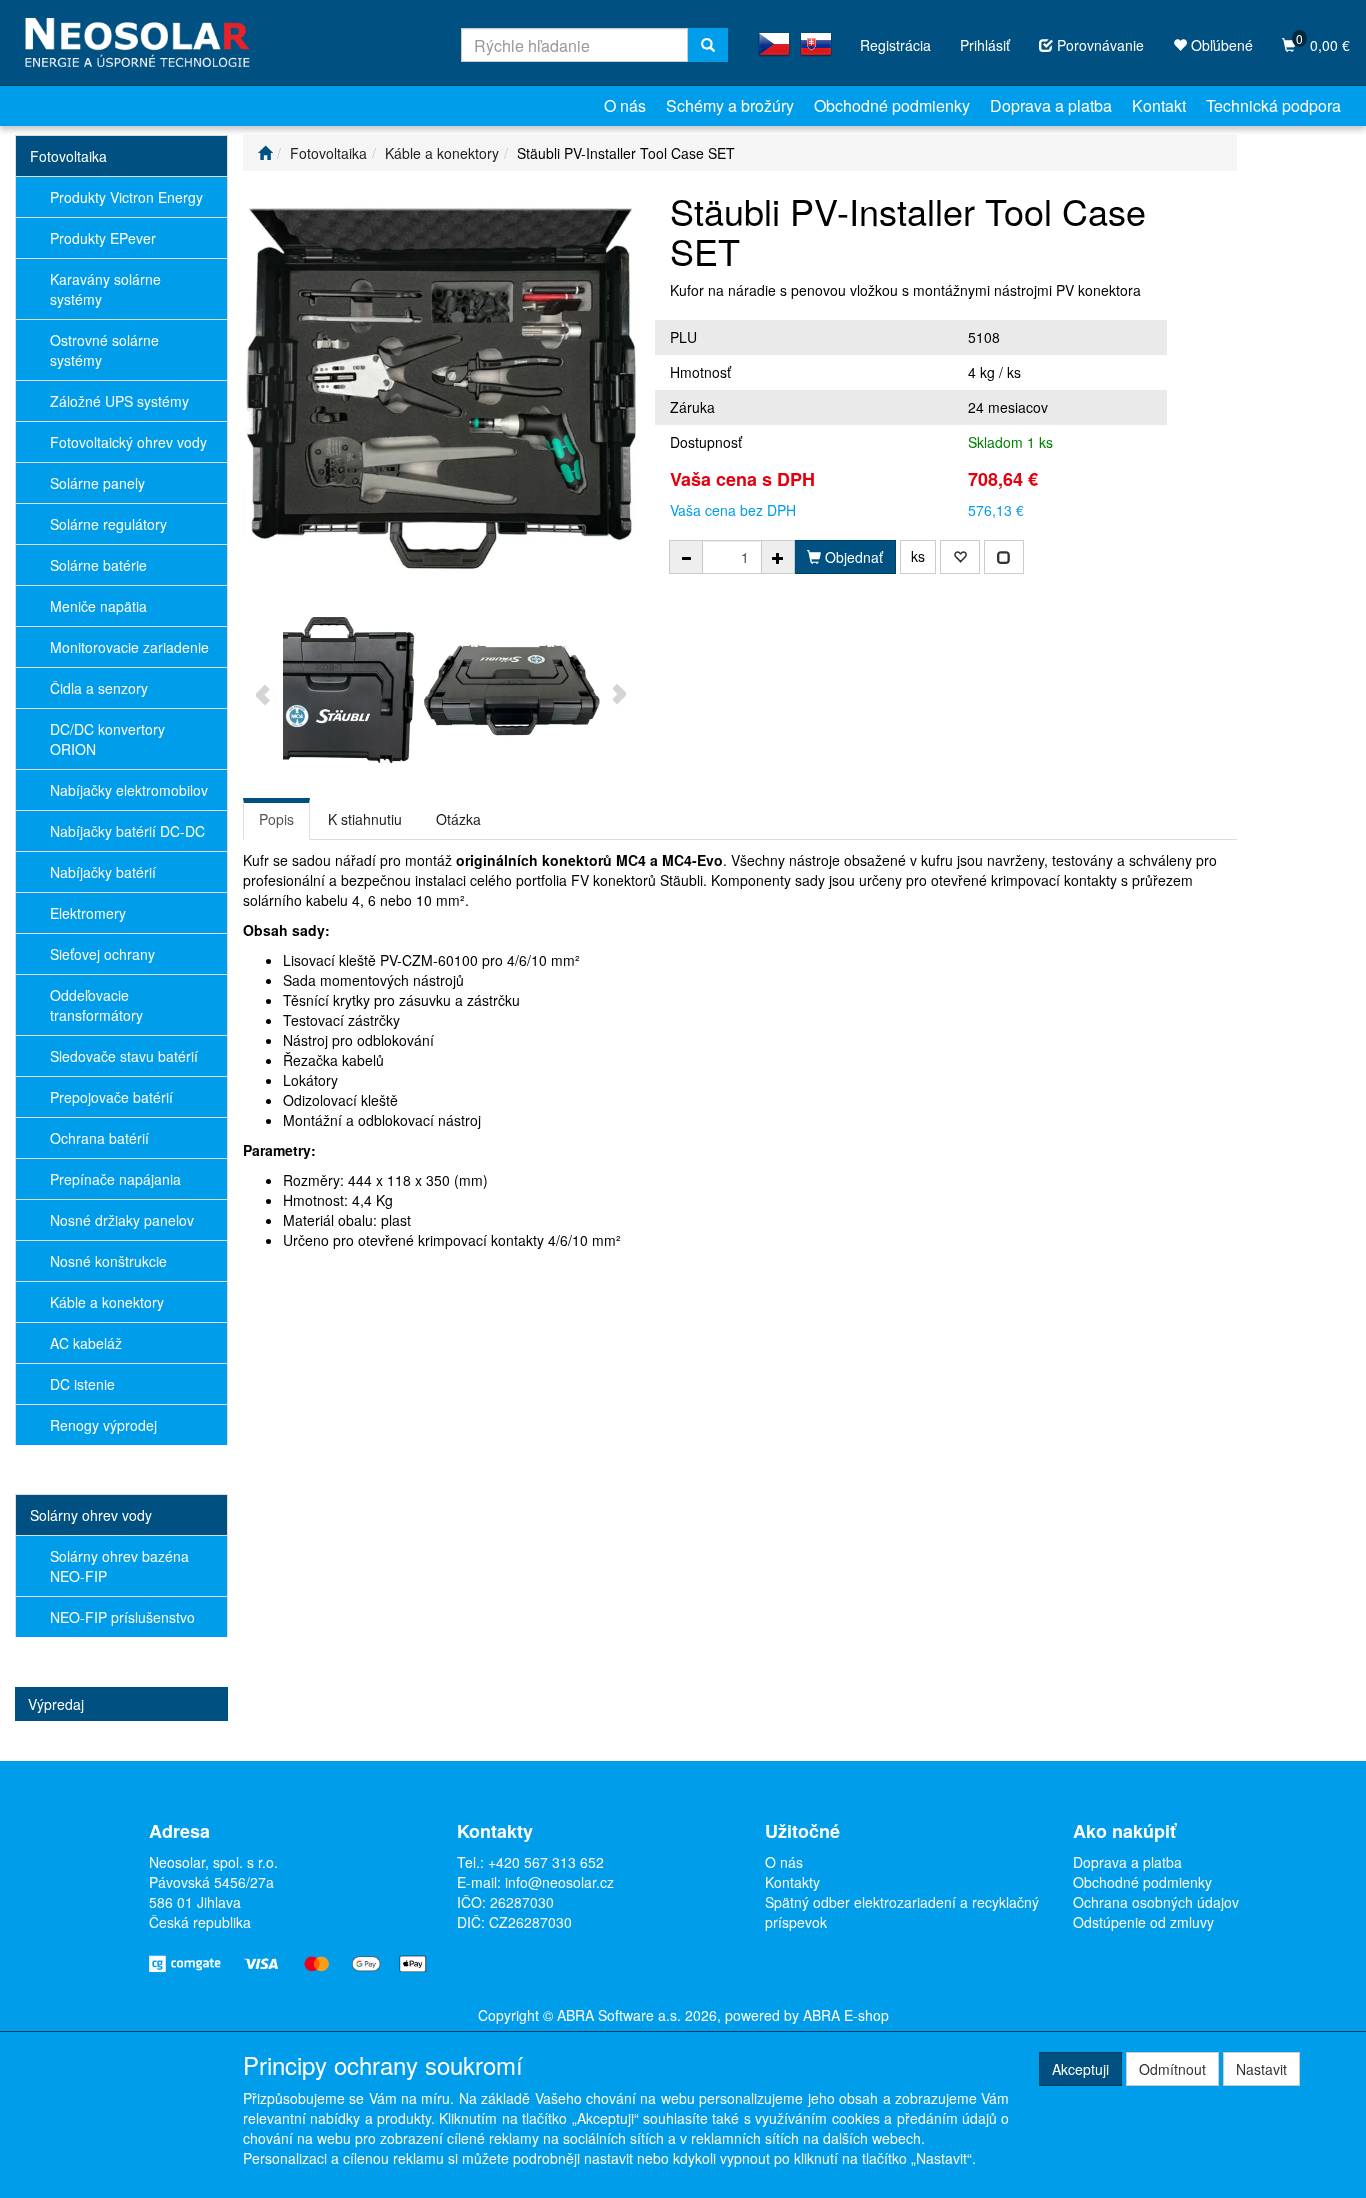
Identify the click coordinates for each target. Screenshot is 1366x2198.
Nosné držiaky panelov (122, 1220)
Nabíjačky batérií (103, 872)
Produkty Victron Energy (126, 197)
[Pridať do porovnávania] (1004, 557)
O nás (625, 105)
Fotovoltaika (68, 156)
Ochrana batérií (99, 1138)
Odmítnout (1172, 2069)
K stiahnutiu (365, 819)
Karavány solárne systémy (105, 289)
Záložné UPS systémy (119, 401)
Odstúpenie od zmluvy (1143, 1922)
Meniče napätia (98, 606)
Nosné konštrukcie (108, 1261)
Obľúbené (1220, 45)
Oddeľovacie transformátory (96, 1005)
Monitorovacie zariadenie (129, 647)
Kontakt (1159, 105)
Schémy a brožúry (730, 105)
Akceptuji (1080, 2069)
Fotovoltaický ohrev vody (128, 442)
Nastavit (1261, 2069)
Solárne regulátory (108, 524)
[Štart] (265, 153)
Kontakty (792, 1882)
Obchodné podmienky (892, 105)
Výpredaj (56, 1704)
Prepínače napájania (115, 1179)
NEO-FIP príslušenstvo (122, 1617)
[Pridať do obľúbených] (960, 557)
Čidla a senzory (99, 688)
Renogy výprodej (103, 1425)
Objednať (852, 557)
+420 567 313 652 (546, 1862)
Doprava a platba (1051, 105)
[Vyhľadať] (708, 45)
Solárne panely (97, 483)
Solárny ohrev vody (91, 1515)
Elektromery (88, 913)
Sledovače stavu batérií (124, 1056)
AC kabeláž (86, 1343)
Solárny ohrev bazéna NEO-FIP (119, 1566)
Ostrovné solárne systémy (104, 350)
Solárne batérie (98, 565)
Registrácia (895, 45)
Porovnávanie (1098, 45)
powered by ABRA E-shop (807, 2015)
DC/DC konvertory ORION (107, 739)
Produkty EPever (103, 238)
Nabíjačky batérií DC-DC (127, 831)
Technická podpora (1273, 105)
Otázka (458, 819)
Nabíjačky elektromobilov (129, 790)
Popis (276, 819)
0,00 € (1323, 42)
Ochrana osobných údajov (1156, 1902)
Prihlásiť (985, 45)
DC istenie (82, 1384)
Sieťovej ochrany (102, 954)
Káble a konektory (107, 1302)
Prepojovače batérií (111, 1097)
